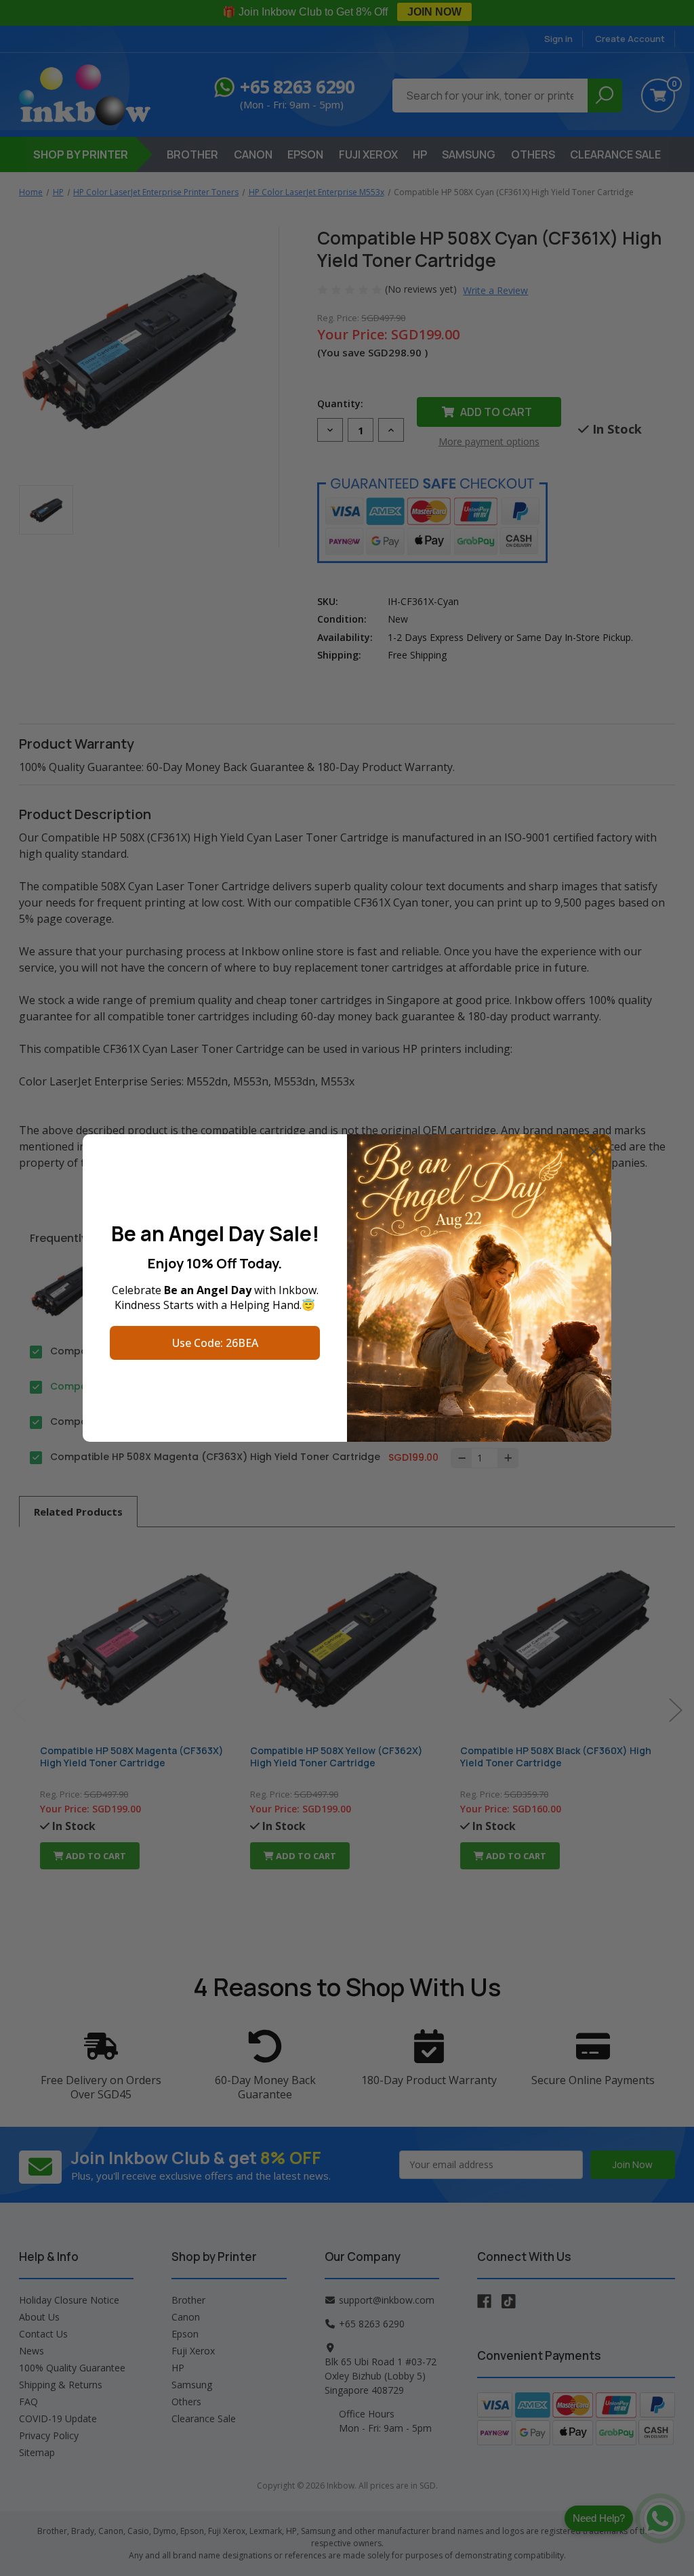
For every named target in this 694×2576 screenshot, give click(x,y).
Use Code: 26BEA (215, 1343)
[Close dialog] (594, 1151)
